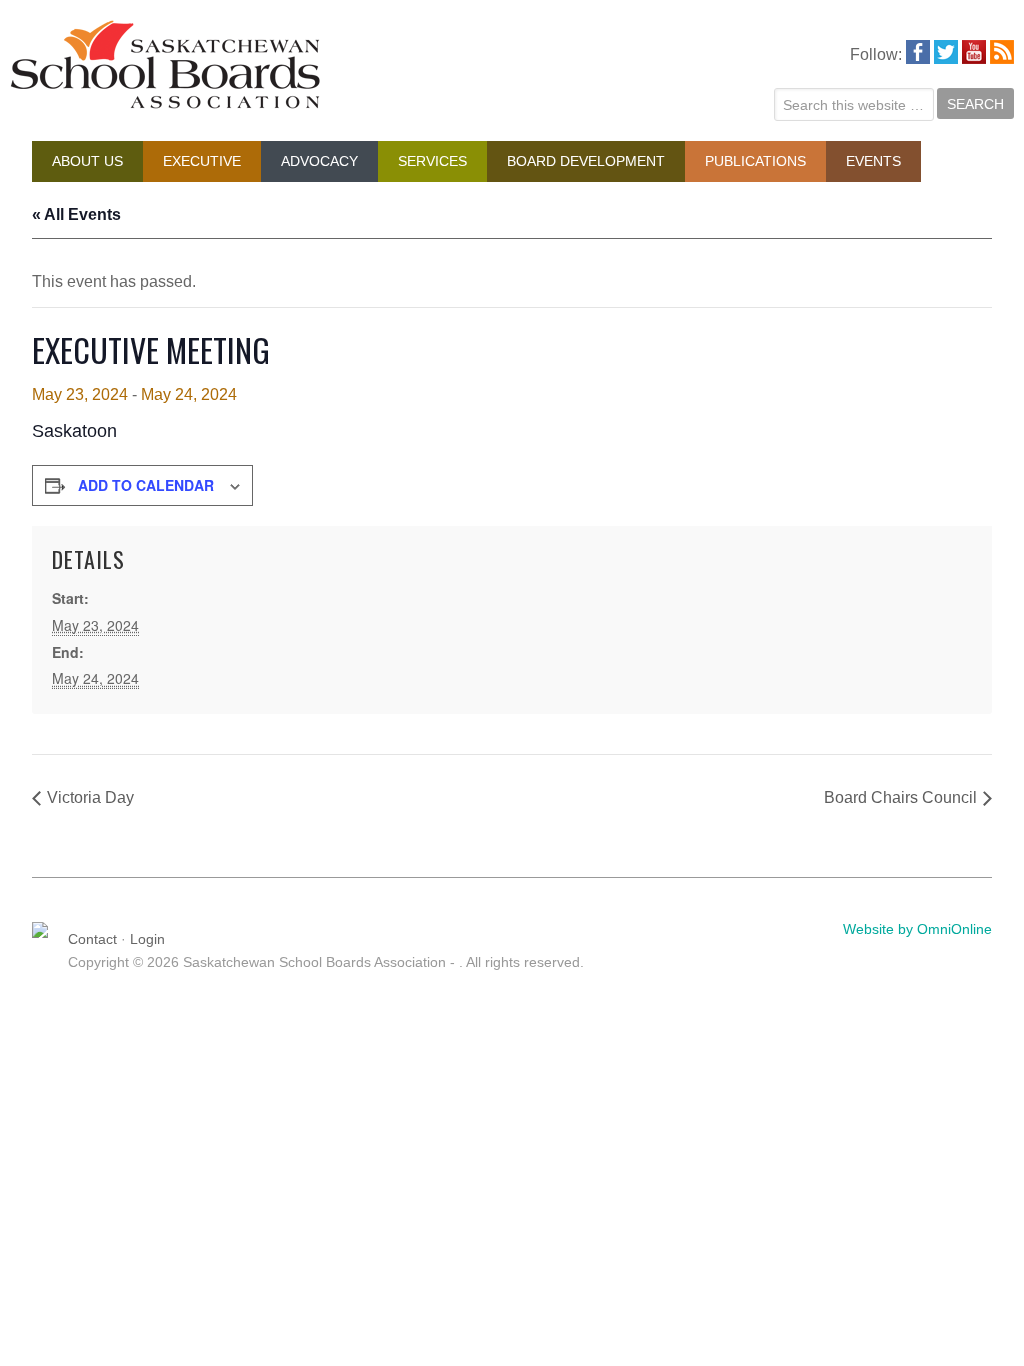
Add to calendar (146, 485)
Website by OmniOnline (917, 929)
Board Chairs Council (900, 797)
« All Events (76, 214)
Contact (92, 939)
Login (147, 939)
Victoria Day (90, 797)
